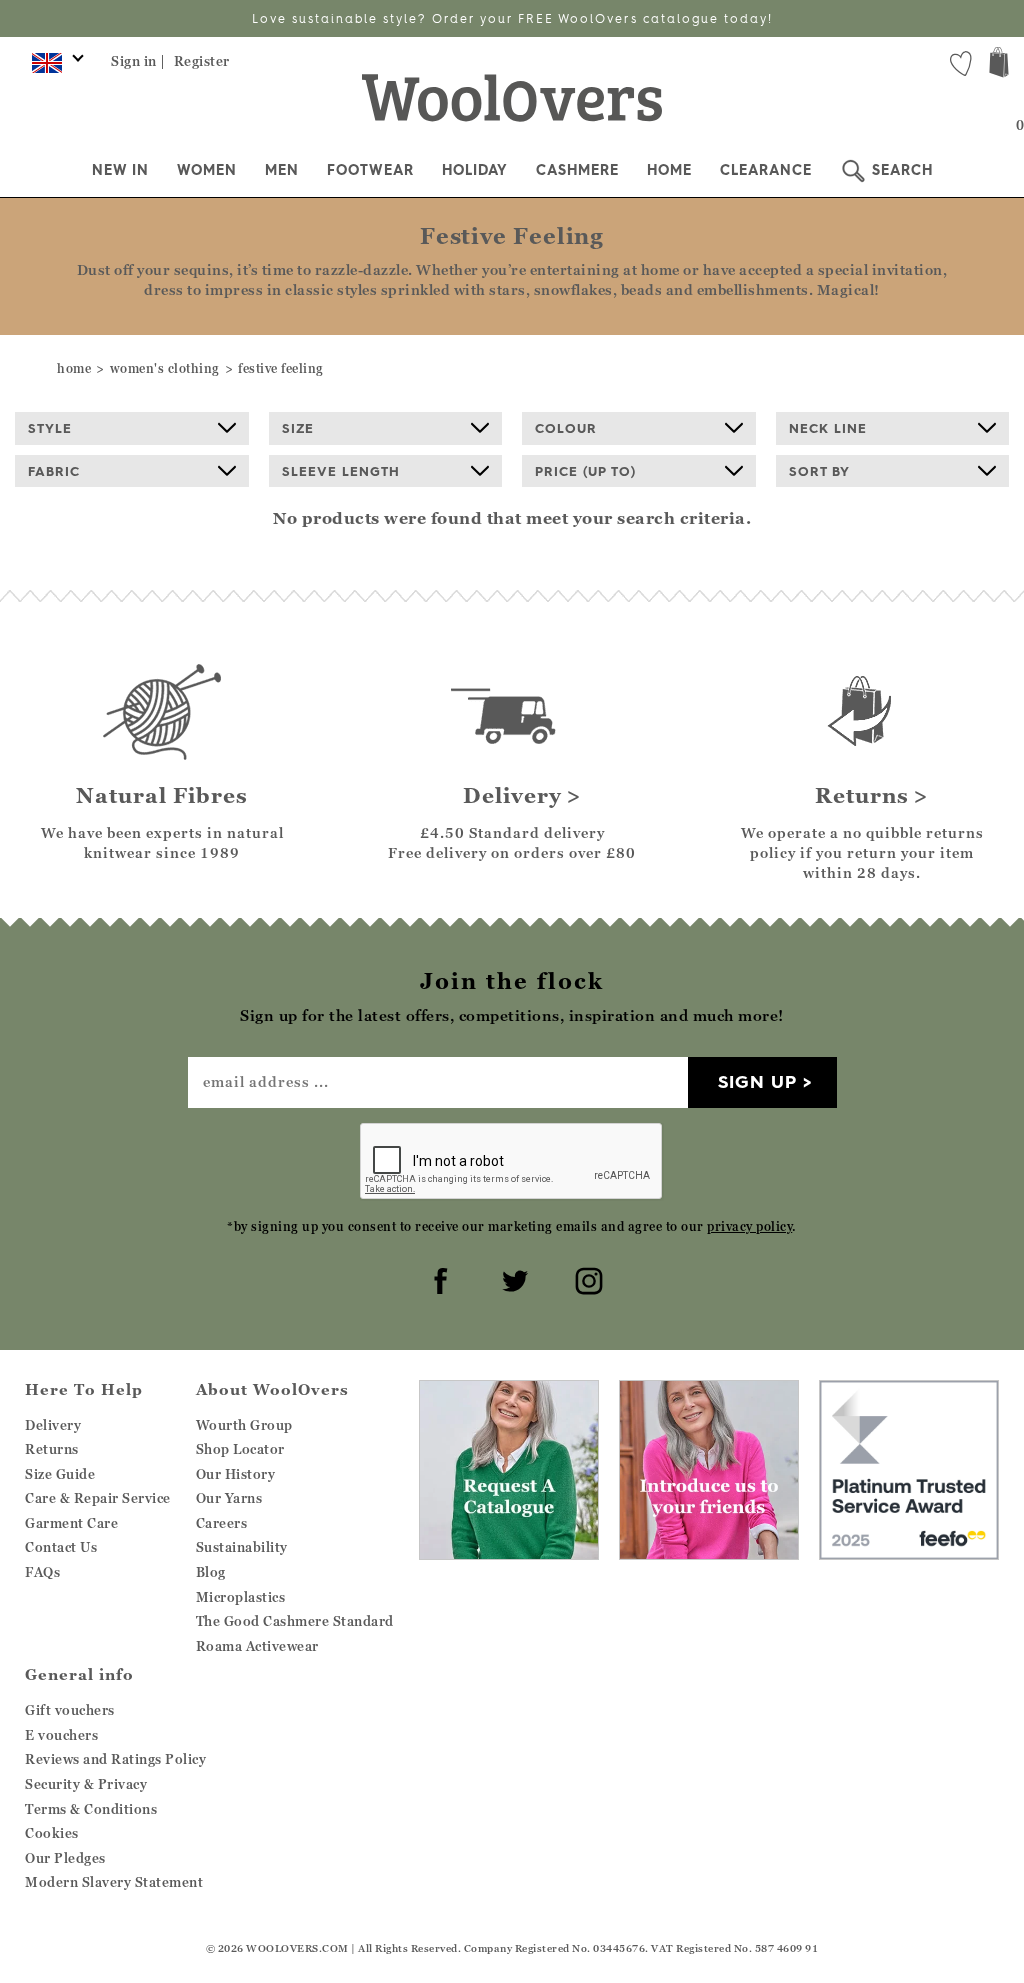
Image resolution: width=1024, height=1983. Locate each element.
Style (50, 428)
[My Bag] (999, 64)
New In (120, 170)
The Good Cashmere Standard (295, 1621)
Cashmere (577, 170)
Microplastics (241, 1597)
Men (282, 170)
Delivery (53, 1425)
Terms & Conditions (91, 1809)
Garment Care (71, 1523)
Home (669, 170)
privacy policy (749, 1226)
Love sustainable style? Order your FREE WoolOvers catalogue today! (512, 18)
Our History (236, 1474)
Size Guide (60, 1474)
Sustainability (242, 1547)
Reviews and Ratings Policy (115, 1759)
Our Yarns (229, 1498)
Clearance (766, 170)
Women (207, 170)
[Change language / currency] (54, 68)
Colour (566, 428)
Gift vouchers (70, 1710)
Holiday (475, 170)
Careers (222, 1523)
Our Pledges (65, 1858)
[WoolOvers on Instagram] (586, 1278)
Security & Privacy (86, 1784)
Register (202, 61)
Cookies (52, 1833)
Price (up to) (585, 471)
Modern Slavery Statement (114, 1882)
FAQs (42, 1572)
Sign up (757, 1081)
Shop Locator (240, 1449)
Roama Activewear (257, 1646)
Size (298, 428)
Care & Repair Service (98, 1498)
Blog (211, 1572)
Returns (52, 1449)
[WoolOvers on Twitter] (512, 1278)
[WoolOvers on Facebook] (438, 1278)
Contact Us (61, 1547)
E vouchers (61, 1735)
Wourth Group (244, 1425)
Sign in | (138, 61)
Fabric (54, 471)
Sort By (819, 471)
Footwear (370, 170)
